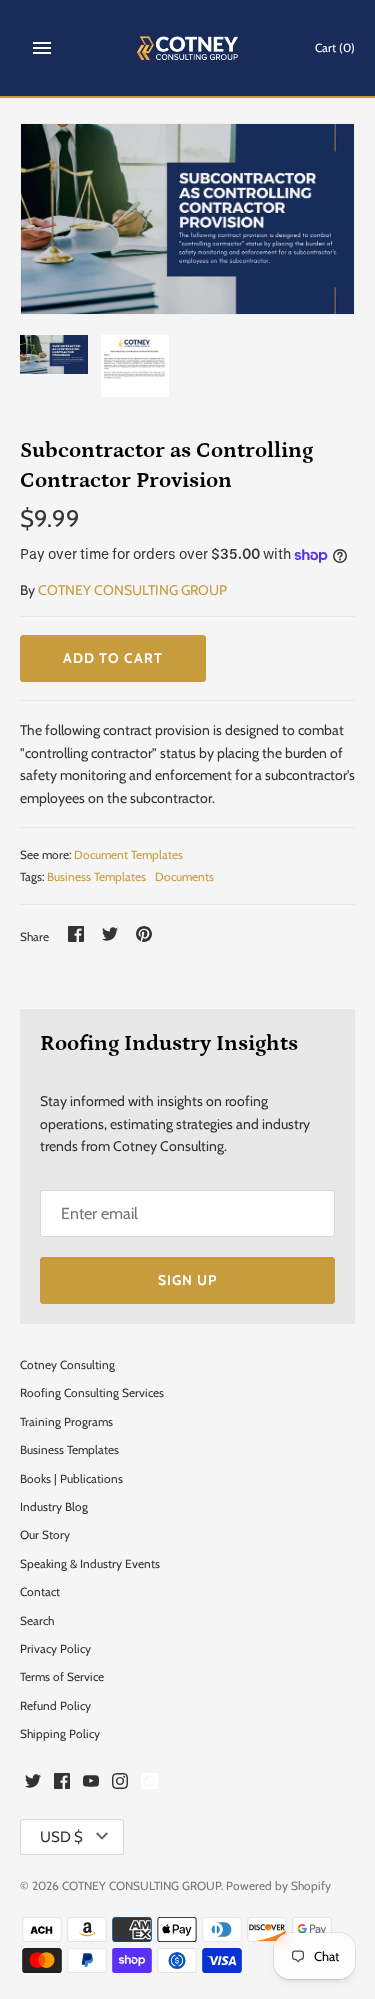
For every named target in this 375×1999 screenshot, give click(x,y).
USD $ (61, 1837)
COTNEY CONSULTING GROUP (132, 590)
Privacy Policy (55, 1649)
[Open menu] (42, 48)
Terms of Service (62, 1677)
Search (37, 1621)
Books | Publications (71, 1479)
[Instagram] (120, 1783)
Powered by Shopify (278, 1886)
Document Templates (128, 855)
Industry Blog (54, 1507)
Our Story (45, 1535)
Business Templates (96, 877)
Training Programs (66, 1422)
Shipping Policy (60, 1734)
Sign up (187, 1280)
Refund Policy (55, 1706)
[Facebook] (62, 1783)
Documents (184, 877)
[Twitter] (33, 1783)
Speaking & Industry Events (90, 1564)
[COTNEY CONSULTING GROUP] (187, 48)
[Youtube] (91, 1783)
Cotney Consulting (67, 1365)
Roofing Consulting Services (92, 1393)
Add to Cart (113, 658)
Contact (40, 1592)
